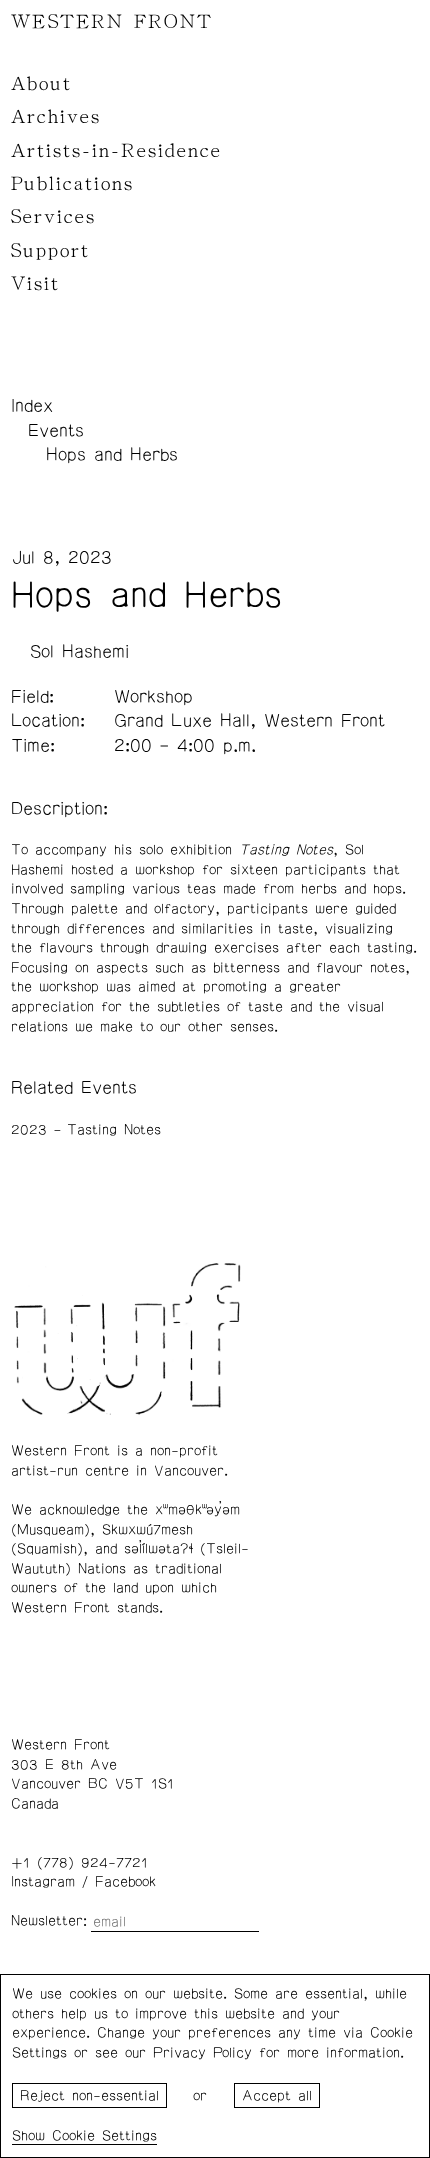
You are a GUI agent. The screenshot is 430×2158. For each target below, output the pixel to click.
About (41, 84)
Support (50, 251)
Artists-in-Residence (116, 151)
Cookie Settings (104, 2136)
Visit (35, 284)
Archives (56, 117)
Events (56, 431)
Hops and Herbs (112, 455)
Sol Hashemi (79, 652)
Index (32, 406)
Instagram (43, 1882)
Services (53, 217)
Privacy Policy (202, 2053)
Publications (72, 184)
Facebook (125, 1882)
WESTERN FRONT (112, 22)
